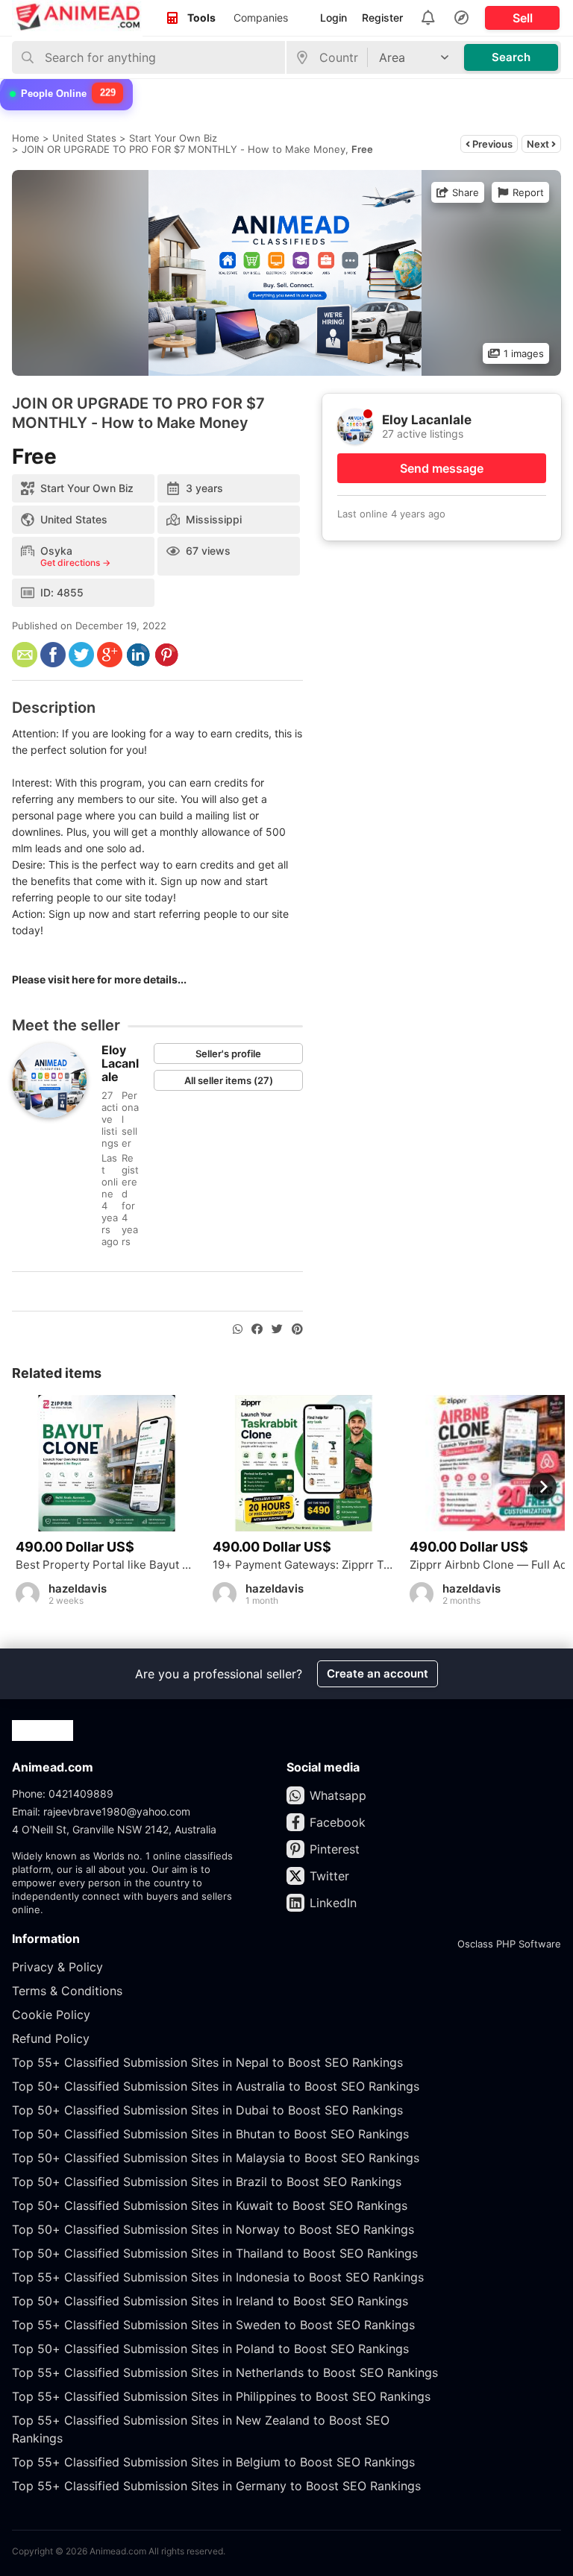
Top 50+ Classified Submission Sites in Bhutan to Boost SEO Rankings (210, 2134)
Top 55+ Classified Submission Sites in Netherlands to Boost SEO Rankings (225, 2372)
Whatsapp (338, 1795)
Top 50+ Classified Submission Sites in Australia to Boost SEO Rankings (216, 2086)
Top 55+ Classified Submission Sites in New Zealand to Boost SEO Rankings (201, 2429)
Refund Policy (51, 2038)
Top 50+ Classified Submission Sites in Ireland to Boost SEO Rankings (210, 2301)
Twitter (329, 1876)
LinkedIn (333, 1903)
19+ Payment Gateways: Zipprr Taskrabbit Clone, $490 (304, 1565)
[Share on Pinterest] (297, 1329)
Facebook (338, 1822)
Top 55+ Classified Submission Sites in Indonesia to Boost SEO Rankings (218, 2277)
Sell (523, 18)
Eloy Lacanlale (120, 1063)
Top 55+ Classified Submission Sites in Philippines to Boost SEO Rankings (221, 2396)
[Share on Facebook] (257, 1329)
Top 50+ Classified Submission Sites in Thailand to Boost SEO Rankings (215, 2253)
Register (382, 18)
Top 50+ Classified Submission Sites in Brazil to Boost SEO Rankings (207, 2182)
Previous (491, 144)
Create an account (378, 1673)
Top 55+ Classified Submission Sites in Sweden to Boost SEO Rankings (213, 2325)
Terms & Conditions (67, 1991)
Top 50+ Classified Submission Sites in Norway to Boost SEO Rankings (213, 2229)
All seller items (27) (229, 1080)
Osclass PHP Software (509, 1944)
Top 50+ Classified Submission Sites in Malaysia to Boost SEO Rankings (216, 2158)
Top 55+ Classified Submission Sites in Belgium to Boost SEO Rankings (213, 2462)
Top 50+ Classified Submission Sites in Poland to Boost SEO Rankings (210, 2349)
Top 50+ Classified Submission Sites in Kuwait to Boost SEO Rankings (210, 2205)
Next (539, 144)
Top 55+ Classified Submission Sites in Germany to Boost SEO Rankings (216, 2486)
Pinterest (335, 1849)
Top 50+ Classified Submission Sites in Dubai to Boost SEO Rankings (207, 2110)
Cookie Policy (51, 2015)
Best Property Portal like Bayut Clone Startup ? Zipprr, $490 (107, 1565)
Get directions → (75, 563)
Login (334, 18)
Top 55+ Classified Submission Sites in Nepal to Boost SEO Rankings (207, 2062)
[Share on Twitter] (277, 1329)
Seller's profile (228, 1054)
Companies (261, 18)
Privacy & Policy (57, 1967)
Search (511, 57)
